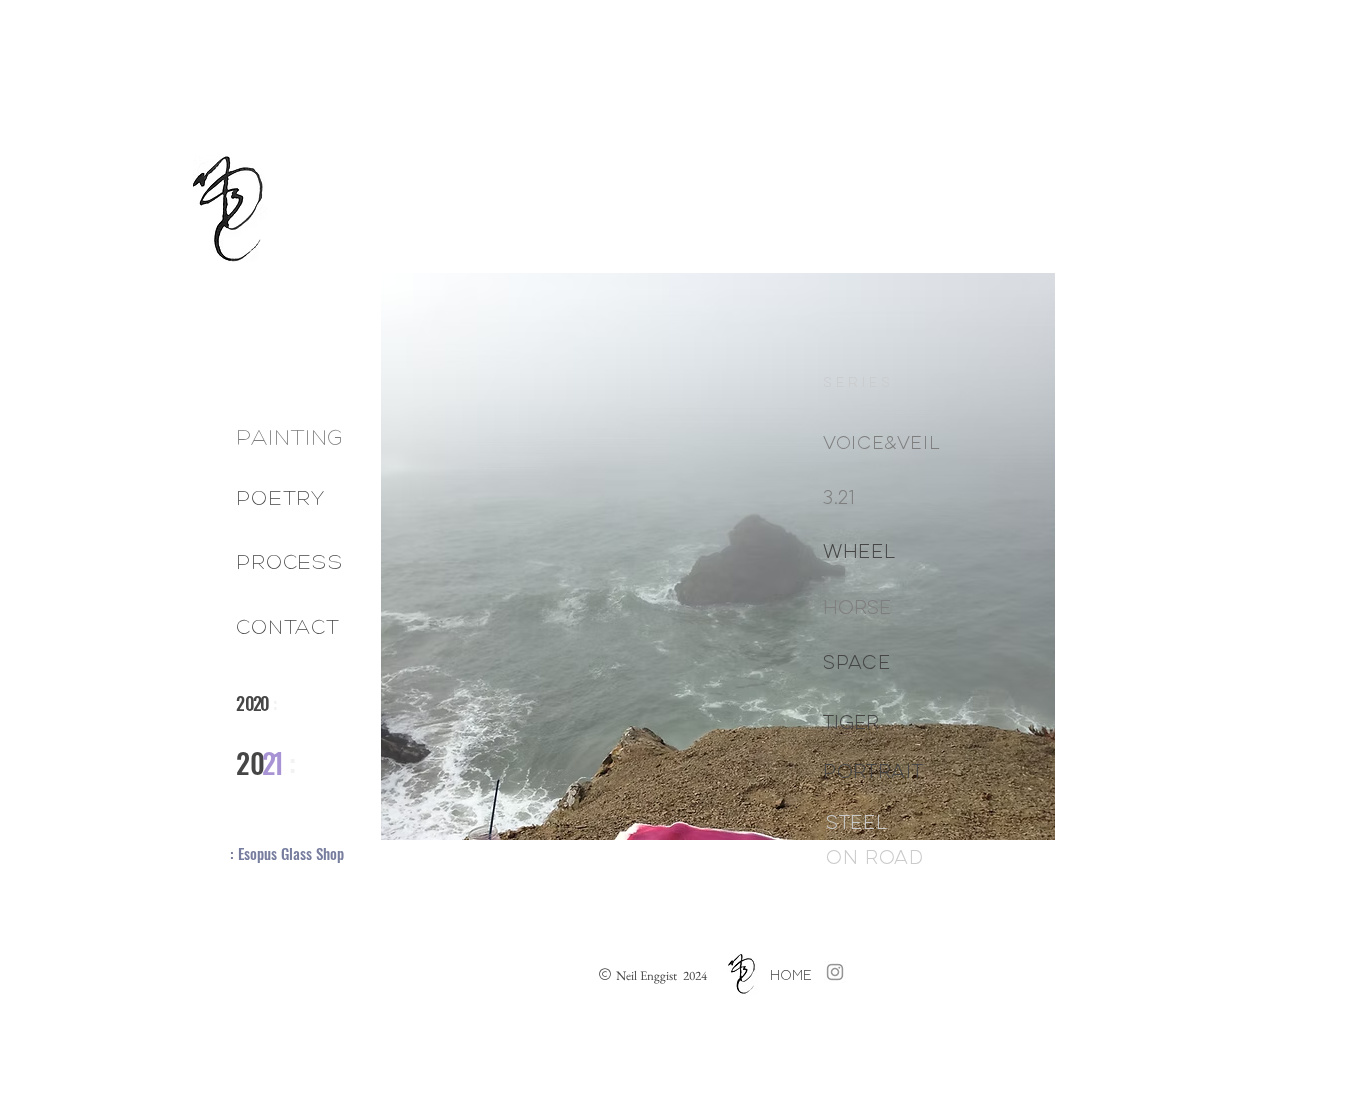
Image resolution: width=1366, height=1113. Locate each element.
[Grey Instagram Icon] (835, 972)
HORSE (857, 609)
